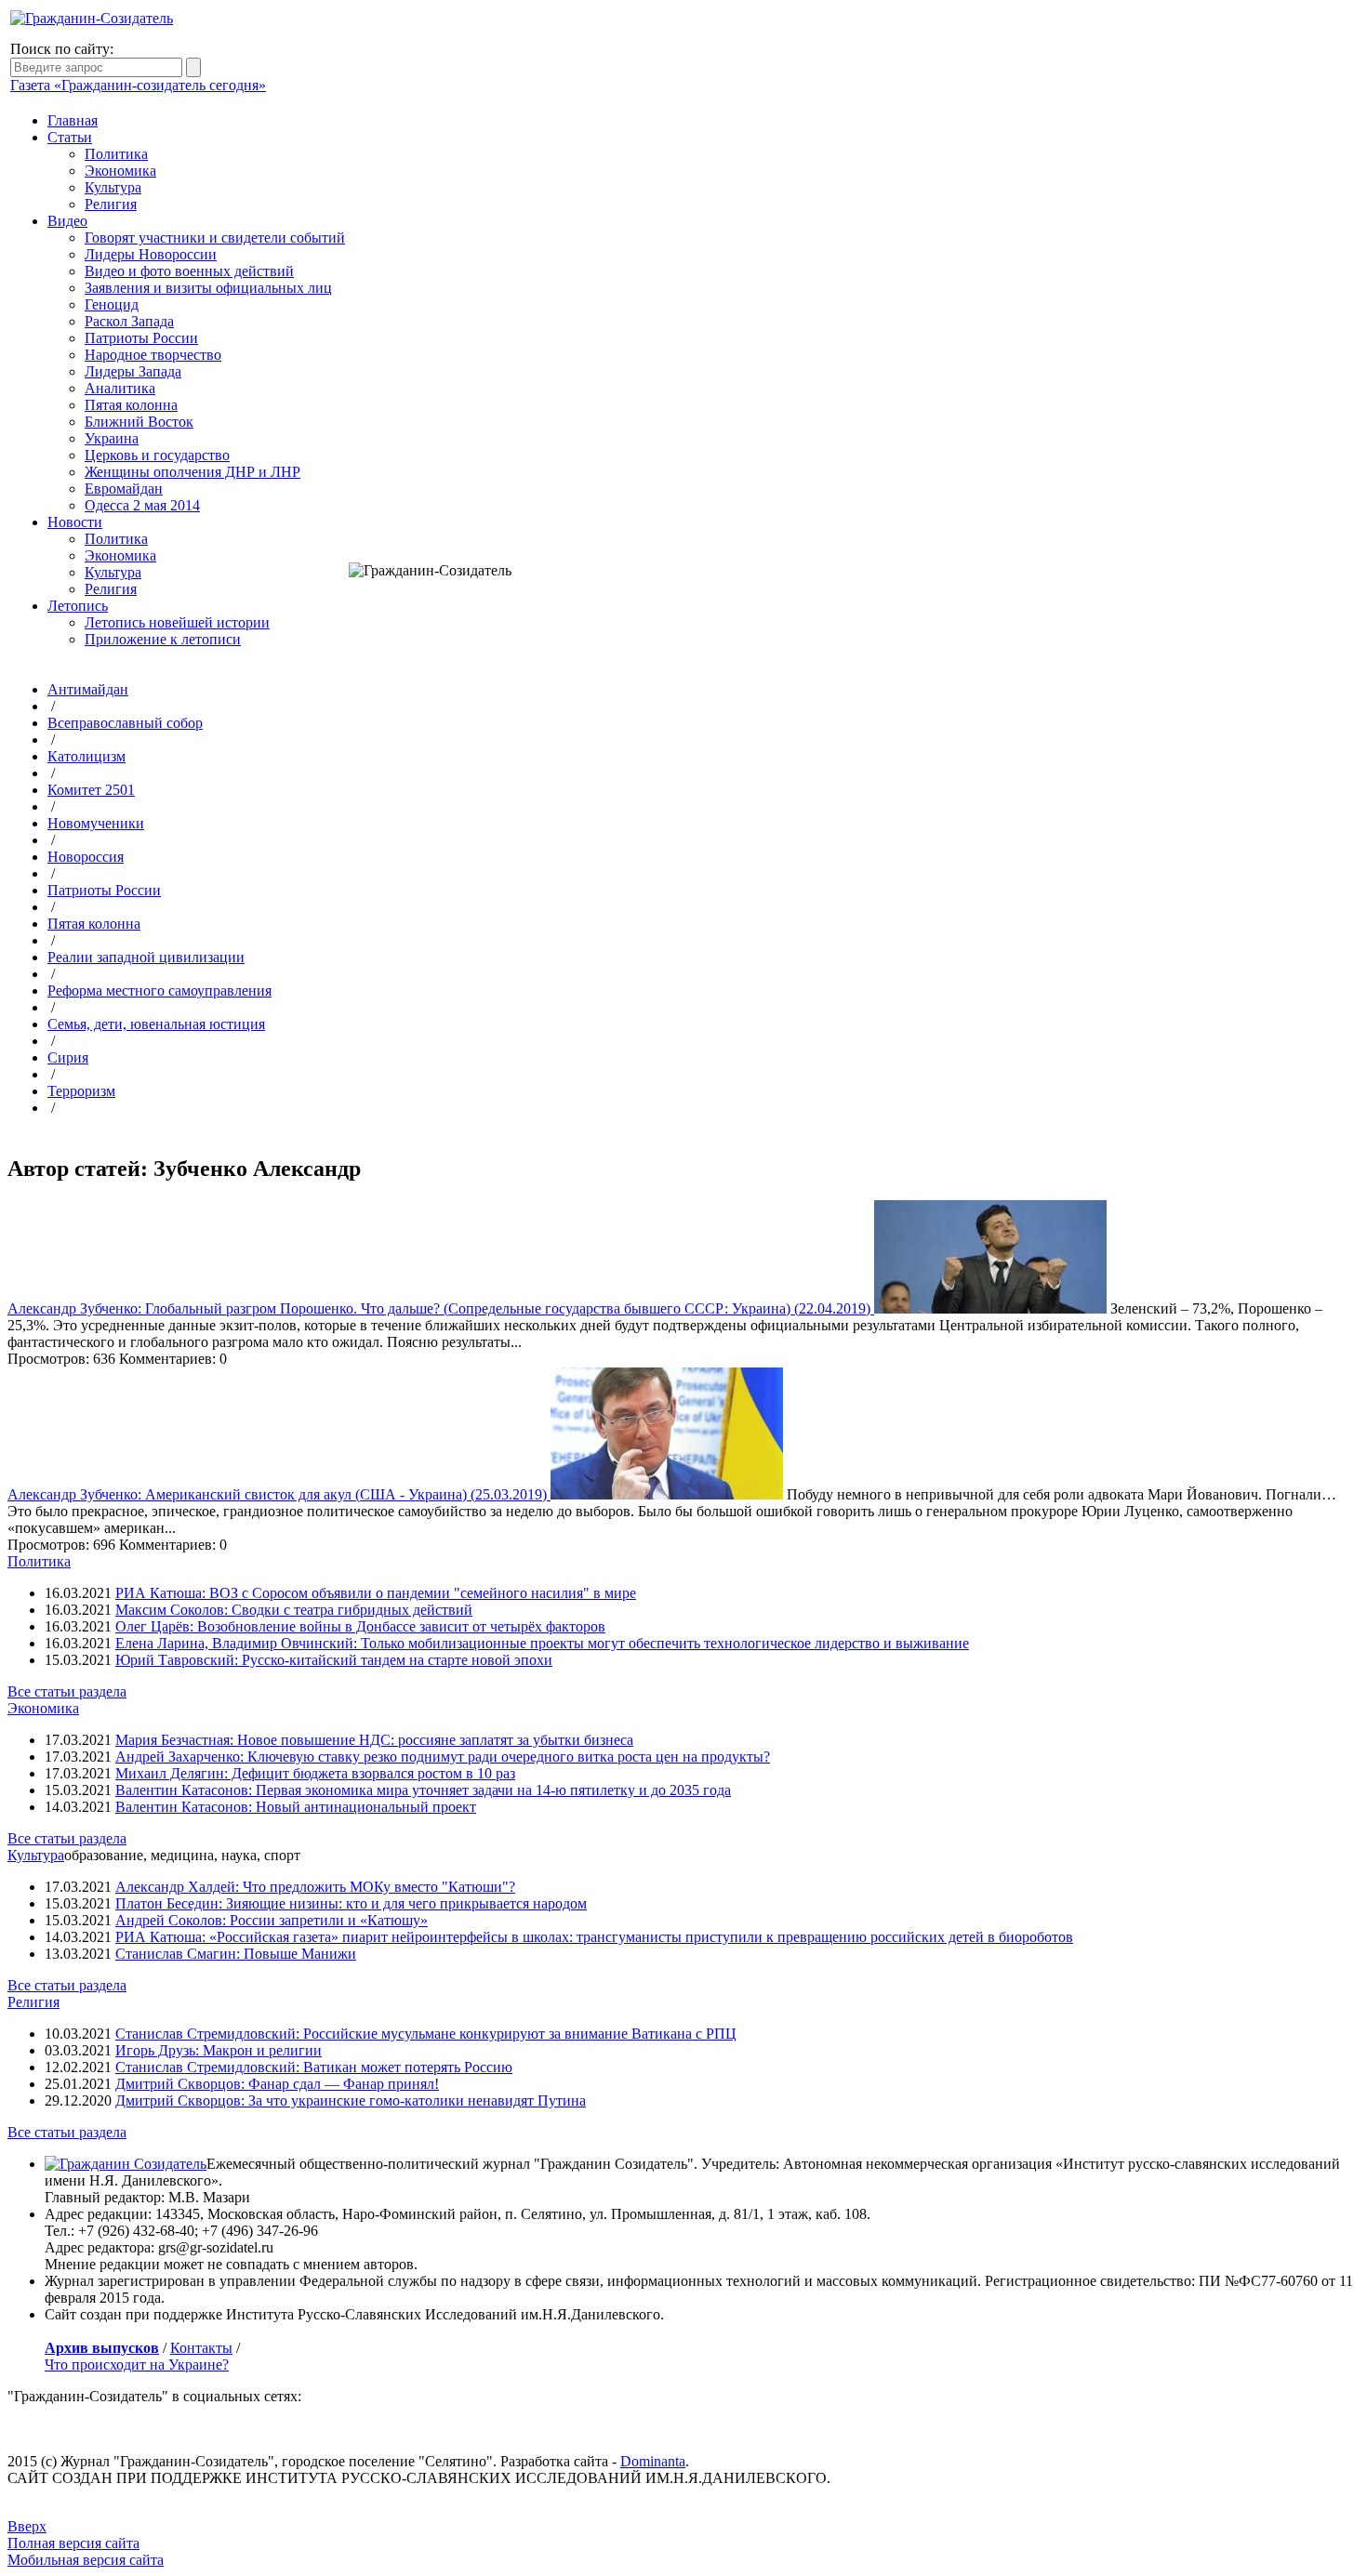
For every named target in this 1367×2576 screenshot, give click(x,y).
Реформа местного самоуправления (159, 991)
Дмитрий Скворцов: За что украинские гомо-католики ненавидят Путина (351, 2100)
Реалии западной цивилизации (146, 957)
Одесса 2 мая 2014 (142, 505)
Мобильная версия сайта (86, 2560)
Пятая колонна (131, 405)
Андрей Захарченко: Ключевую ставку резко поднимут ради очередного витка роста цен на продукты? (443, 1757)
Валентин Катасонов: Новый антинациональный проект (296, 1807)
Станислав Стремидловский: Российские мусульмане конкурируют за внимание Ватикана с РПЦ (426, 2034)
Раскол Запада (129, 321)
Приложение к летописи (163, 639)
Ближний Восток (139, 422)
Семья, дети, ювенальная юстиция (156, 1024)
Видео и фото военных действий (189, 271)
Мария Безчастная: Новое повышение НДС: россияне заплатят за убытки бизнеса (374, 1740)
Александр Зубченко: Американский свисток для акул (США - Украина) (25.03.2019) (279, 1494)
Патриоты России (141, 338)
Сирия (68, 1057)
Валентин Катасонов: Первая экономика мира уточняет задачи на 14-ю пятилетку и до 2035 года (423, 1790)
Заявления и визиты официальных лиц (208, 288)
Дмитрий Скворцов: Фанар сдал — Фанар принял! (277, 2084)
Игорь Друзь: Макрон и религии (219, 2050)
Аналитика (120, 388)
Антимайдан (88, 689)
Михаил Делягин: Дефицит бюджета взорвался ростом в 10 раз (315, 1773)
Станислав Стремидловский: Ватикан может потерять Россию (314, 2067)
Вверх (27, 2526)
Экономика (120, 171)
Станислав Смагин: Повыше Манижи (236, 1954)
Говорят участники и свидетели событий (215, 238)
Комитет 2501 (91, 790)
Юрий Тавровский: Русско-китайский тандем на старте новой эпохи (334, 1660)
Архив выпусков (102, 2348)
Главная (73, 120)
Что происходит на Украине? (137, 2365)
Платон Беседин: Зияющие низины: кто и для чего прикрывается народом (351, 1903)
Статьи (70, 137)
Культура (113, 187)
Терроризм (81, 1091)
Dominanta (653, 2461)
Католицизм (86, 756)
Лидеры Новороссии (151, 254)
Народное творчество (153, 355)
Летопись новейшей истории (177, 622)
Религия (111, 204)
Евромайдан (124, 489)
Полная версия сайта (73, 2543)
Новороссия (86, 857)
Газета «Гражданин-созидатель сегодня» (138, 85)
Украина (112, 438)
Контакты (201, 2348)
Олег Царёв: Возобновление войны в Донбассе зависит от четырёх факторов (360, 1626)
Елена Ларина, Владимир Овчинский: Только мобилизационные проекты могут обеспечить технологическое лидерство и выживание (542, 1643)
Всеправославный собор (125, 723)
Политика (116, 154)
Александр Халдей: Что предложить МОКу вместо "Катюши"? (315, 1887)
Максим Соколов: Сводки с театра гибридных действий (294, 1610)
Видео (67, 221)
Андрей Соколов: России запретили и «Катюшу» (272, 1920)
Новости (75, 522)
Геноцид (112, 304)
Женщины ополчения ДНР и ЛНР (192, 472)
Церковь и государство (157, 455)
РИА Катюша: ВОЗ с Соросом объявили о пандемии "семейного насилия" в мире (376, 1593)
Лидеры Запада (133, 371)
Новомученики (96, 823)
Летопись (78, 606)
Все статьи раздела (67, 1691)
